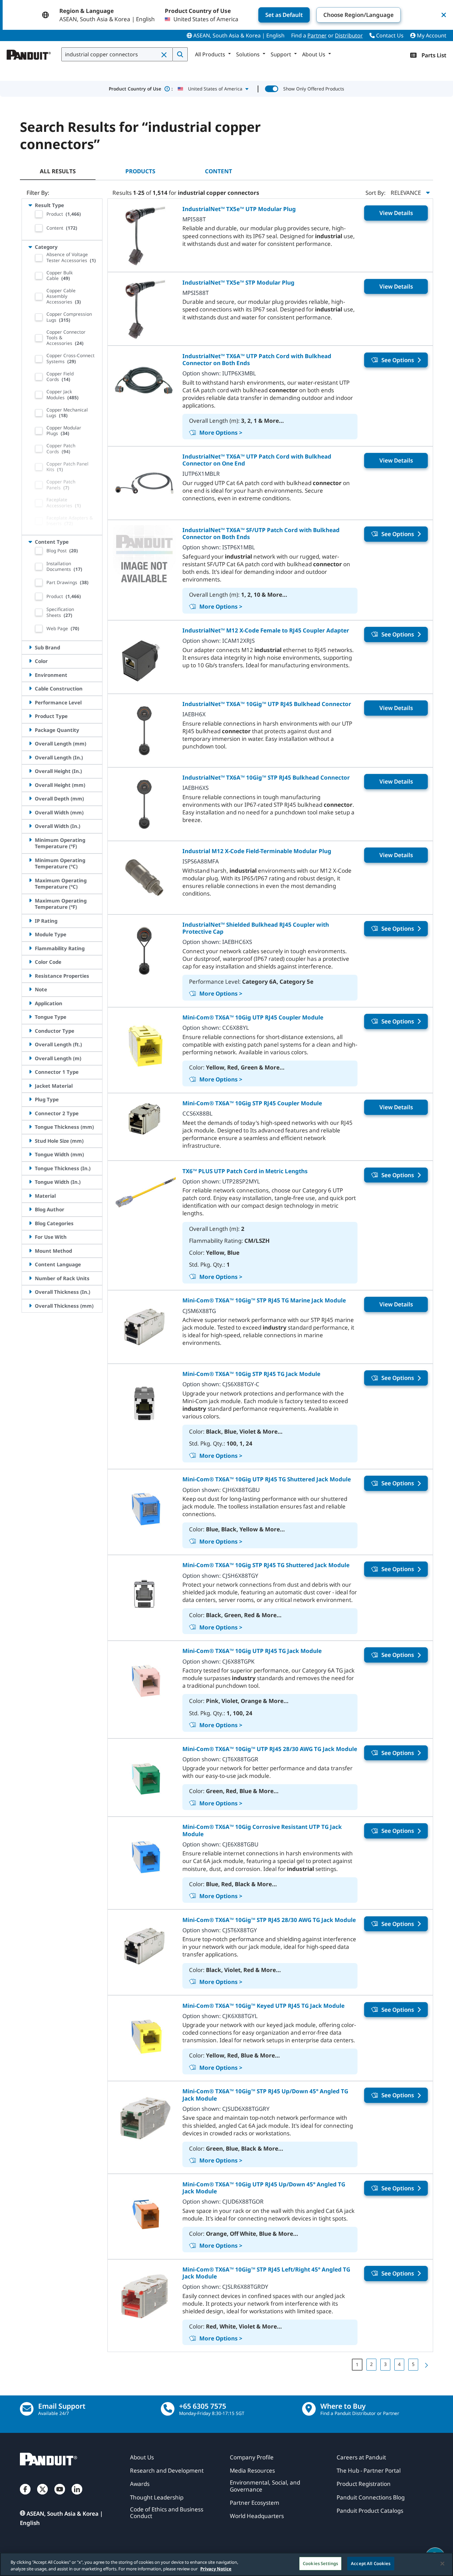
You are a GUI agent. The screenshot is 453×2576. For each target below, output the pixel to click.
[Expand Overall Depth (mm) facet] (30, 798)
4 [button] (399, 2364)
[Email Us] (27, 2409)
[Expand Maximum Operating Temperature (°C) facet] (30, 880)
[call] (168, 2409)
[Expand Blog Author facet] (30, 1209)
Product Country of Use (141, 89)
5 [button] (413, 2364)
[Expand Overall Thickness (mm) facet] (30, 1306)
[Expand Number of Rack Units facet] (30, 1278)
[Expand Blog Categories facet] (30, 1223)
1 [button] (357, 2364)
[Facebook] (25, 2496)
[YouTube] (60, 2496)
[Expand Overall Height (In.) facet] (30, 771)
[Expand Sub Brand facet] (30, 647)
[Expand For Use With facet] (30, 1237)
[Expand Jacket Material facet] (30, 1086)
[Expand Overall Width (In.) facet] (30, 826)
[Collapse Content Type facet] (30, 542)
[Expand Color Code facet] (30, 962)
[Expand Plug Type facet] (30, 1099)
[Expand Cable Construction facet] (30, 688)
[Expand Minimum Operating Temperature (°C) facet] (30, 860)
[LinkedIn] (77, 2496)
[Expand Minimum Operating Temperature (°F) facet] (30, 840)
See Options (398, 360)
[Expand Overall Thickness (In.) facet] (30, 1292)
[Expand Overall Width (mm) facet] (30, 812)
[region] (227, 2564)
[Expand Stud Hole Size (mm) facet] (30, 1141)
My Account (431, 35)
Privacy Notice (216, 2569)
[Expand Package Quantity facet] (30, 730)
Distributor (349, 35)
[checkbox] (39, 214)
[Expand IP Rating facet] (30, 921)
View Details (396, 213)
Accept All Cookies (371, 2563)
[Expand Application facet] (30, 1003)
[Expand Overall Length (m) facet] (30, 1058)
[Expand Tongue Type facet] (30, 1017)
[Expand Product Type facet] (30, 716)
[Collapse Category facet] (30, 247)
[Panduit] (29, 53)
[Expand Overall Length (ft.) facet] (30, 1044)
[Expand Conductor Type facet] (30, 1031)
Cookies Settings (320, 2563)
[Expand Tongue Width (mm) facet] (30, 1154)
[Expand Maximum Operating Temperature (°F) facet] (30, 901)
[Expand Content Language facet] (30, 1264)
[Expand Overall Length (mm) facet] (30, 743)
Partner (317, 35)
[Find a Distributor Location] (309, 2409)
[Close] (442, 2563)
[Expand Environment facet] (30, 675)
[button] (164, 55)
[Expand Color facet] (30, 661)
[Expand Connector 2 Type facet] (30, 1113)
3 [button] (385, 2364)
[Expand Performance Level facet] (30, 702)
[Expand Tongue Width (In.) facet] (30, 1182)
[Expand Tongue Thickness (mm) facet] (30, 1127)
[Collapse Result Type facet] (30, 205)
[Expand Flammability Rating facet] (30, 948)
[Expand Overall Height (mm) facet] (30, 785)
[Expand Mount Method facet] (30, 1251)
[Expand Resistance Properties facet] (30, 976)
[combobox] (117, 54)
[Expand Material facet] (30, 1196)
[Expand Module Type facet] (30, 934)
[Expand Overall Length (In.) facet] (30, 757)
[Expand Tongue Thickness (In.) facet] (30, 1168)
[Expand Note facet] (30, 989)
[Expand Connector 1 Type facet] (30, 1072)
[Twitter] (42, 2496)
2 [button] (371, 2364)
